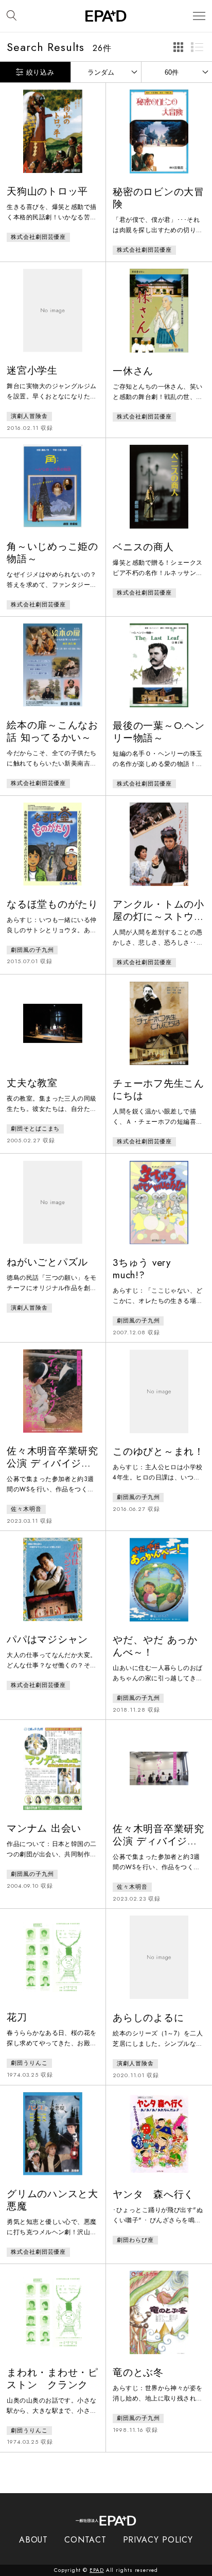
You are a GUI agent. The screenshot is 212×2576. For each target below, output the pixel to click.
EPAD (97, 2570)
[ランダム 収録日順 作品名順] (106, 72)
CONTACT (85, 2540)
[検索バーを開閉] (12, 16)
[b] (197, 47)
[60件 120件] (177, 72)
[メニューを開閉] (199, 16)
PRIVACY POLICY (158, 2540)
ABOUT (34, 2540)
